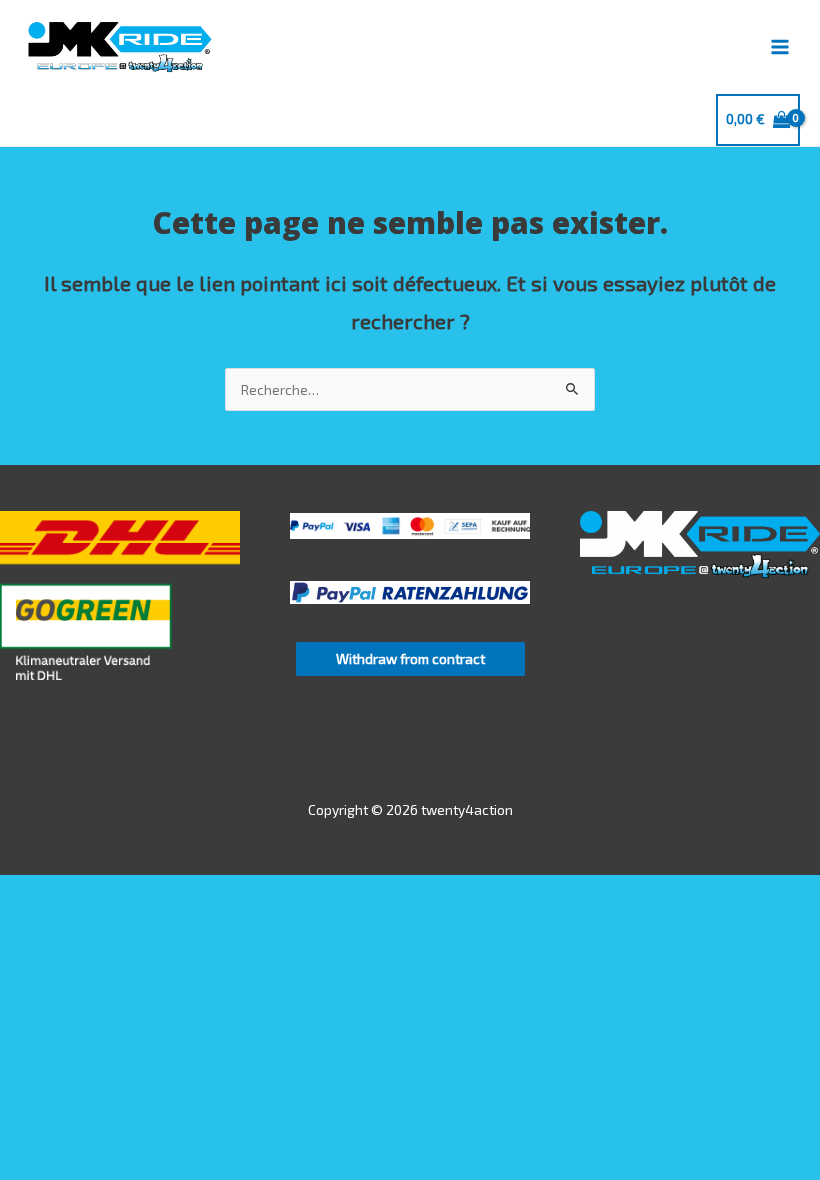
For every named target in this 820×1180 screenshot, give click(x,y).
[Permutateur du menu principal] (780, 46)
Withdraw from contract (410, 658)
